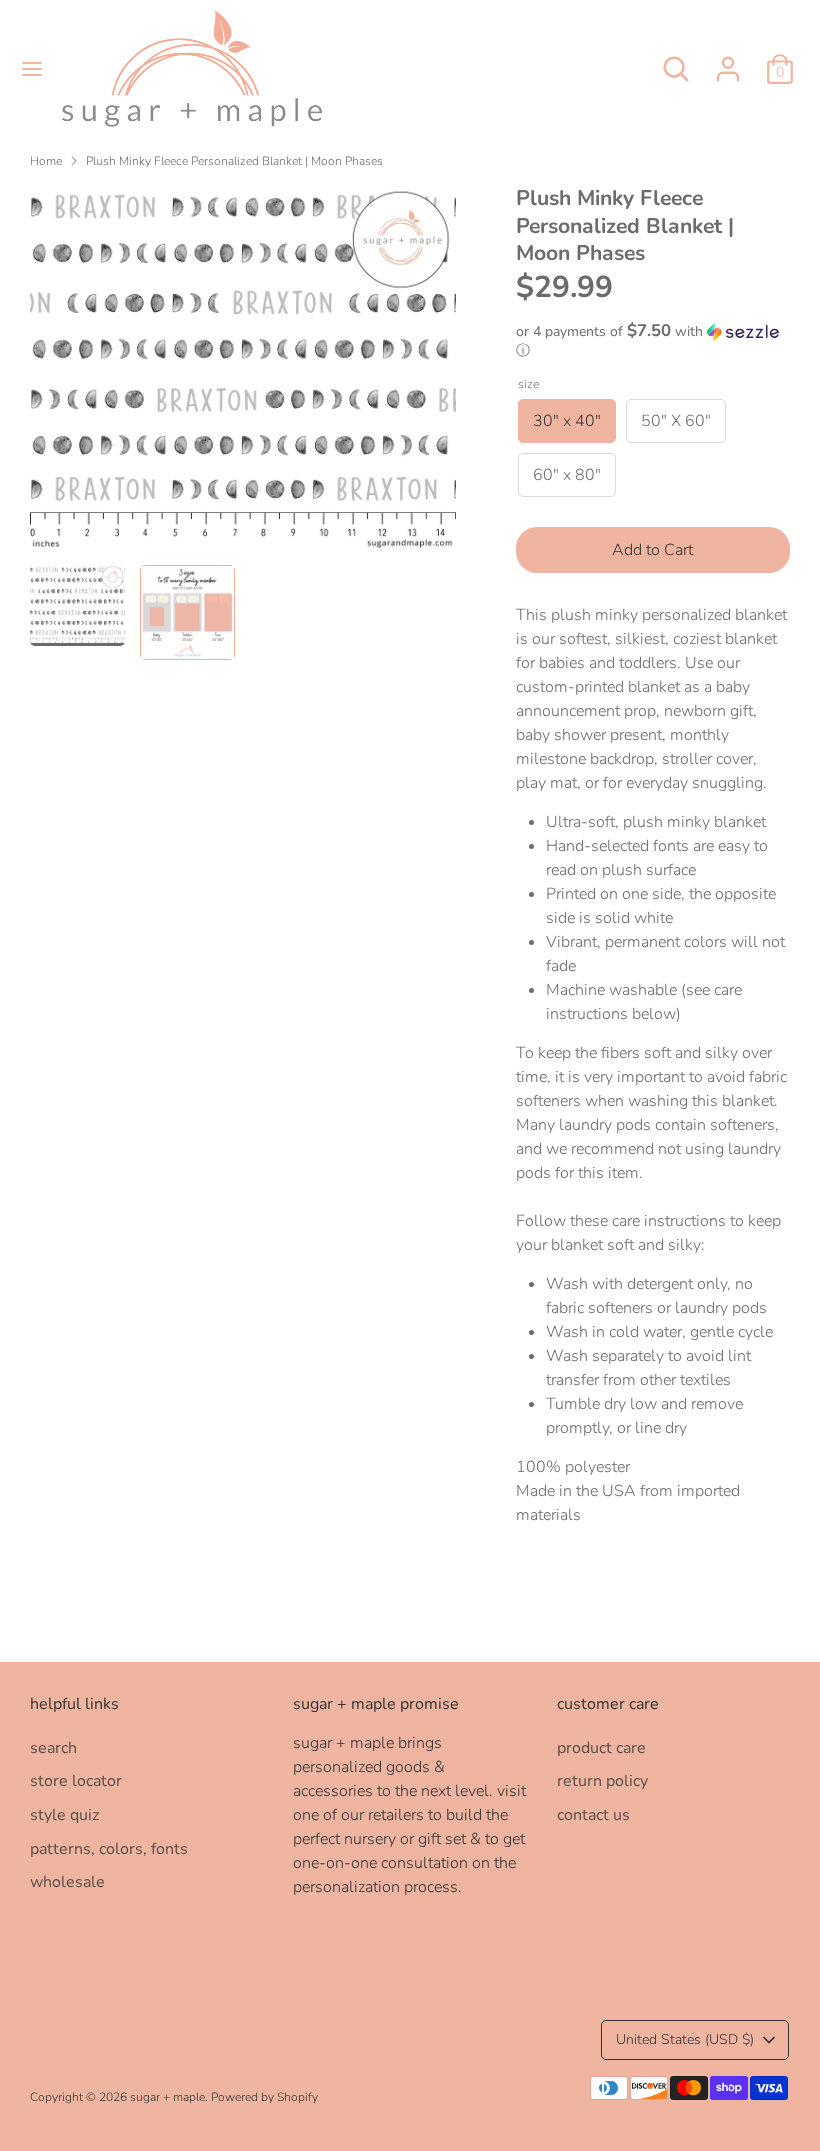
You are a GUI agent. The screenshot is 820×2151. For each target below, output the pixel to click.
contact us (593, 1815)
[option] (243, 375)
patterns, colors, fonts (109, 1849)
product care (601, 1748)
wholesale (67, 1882)
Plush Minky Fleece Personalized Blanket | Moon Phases (234, 161)
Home (46, 161)
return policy (602, 1781)
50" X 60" (676, 421)
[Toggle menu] (32, 69)
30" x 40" (567, 421)
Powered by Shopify (264, 2097)
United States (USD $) (685, 2039)
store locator (76, 1781)
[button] (653, 341)
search (53, 1748)
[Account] (728, 61)
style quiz (64, 1815)
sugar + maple (167, 2097)
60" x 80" (567, 475)
